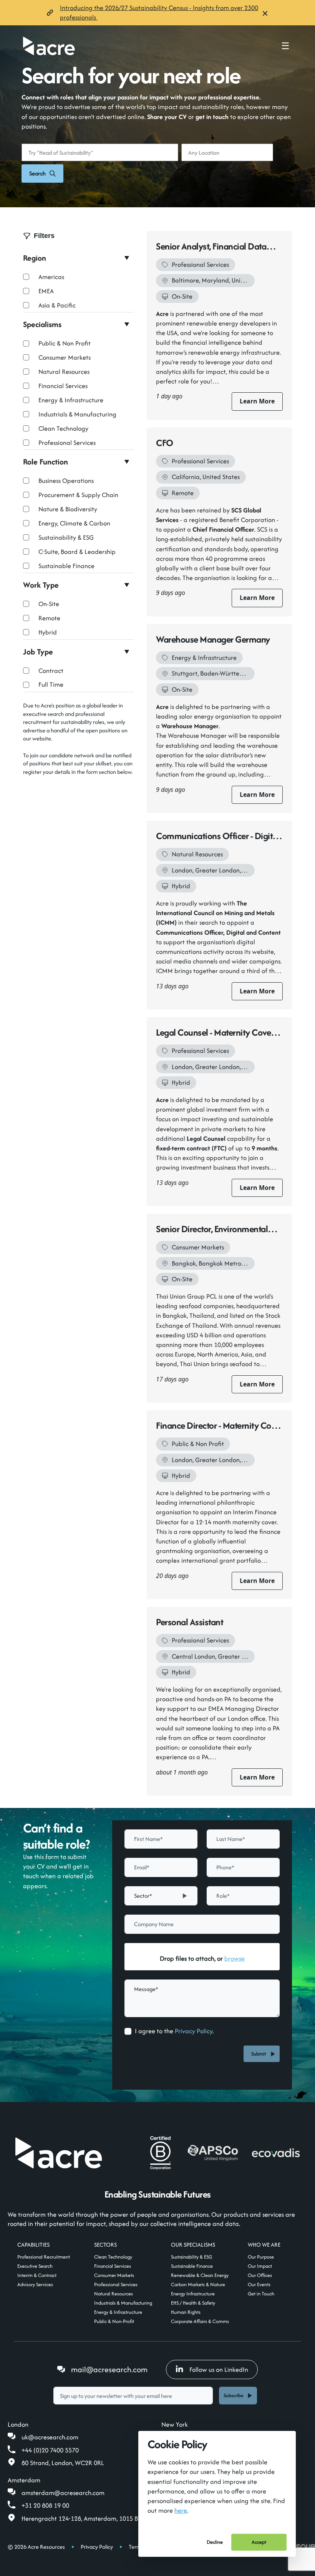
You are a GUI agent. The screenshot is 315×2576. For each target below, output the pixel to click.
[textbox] (161, 1839)
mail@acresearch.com (109, 2369)
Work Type (41, 585)
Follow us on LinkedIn (219, 2369)
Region (35, 258)
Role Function (46, 462)
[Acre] (49, 46)
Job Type (38, 652)
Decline (215, 2542)
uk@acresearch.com (50, 2437)
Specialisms (42, 324)
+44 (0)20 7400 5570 (50, 2450)
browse (235, 1958)
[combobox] (161, 1896)
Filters (44, 236)
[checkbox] (128, 2031)
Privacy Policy (194, 2031)
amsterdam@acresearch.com (63, 2493)
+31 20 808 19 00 (45, 2505)
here (181, 2510)
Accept (259, 2542)
